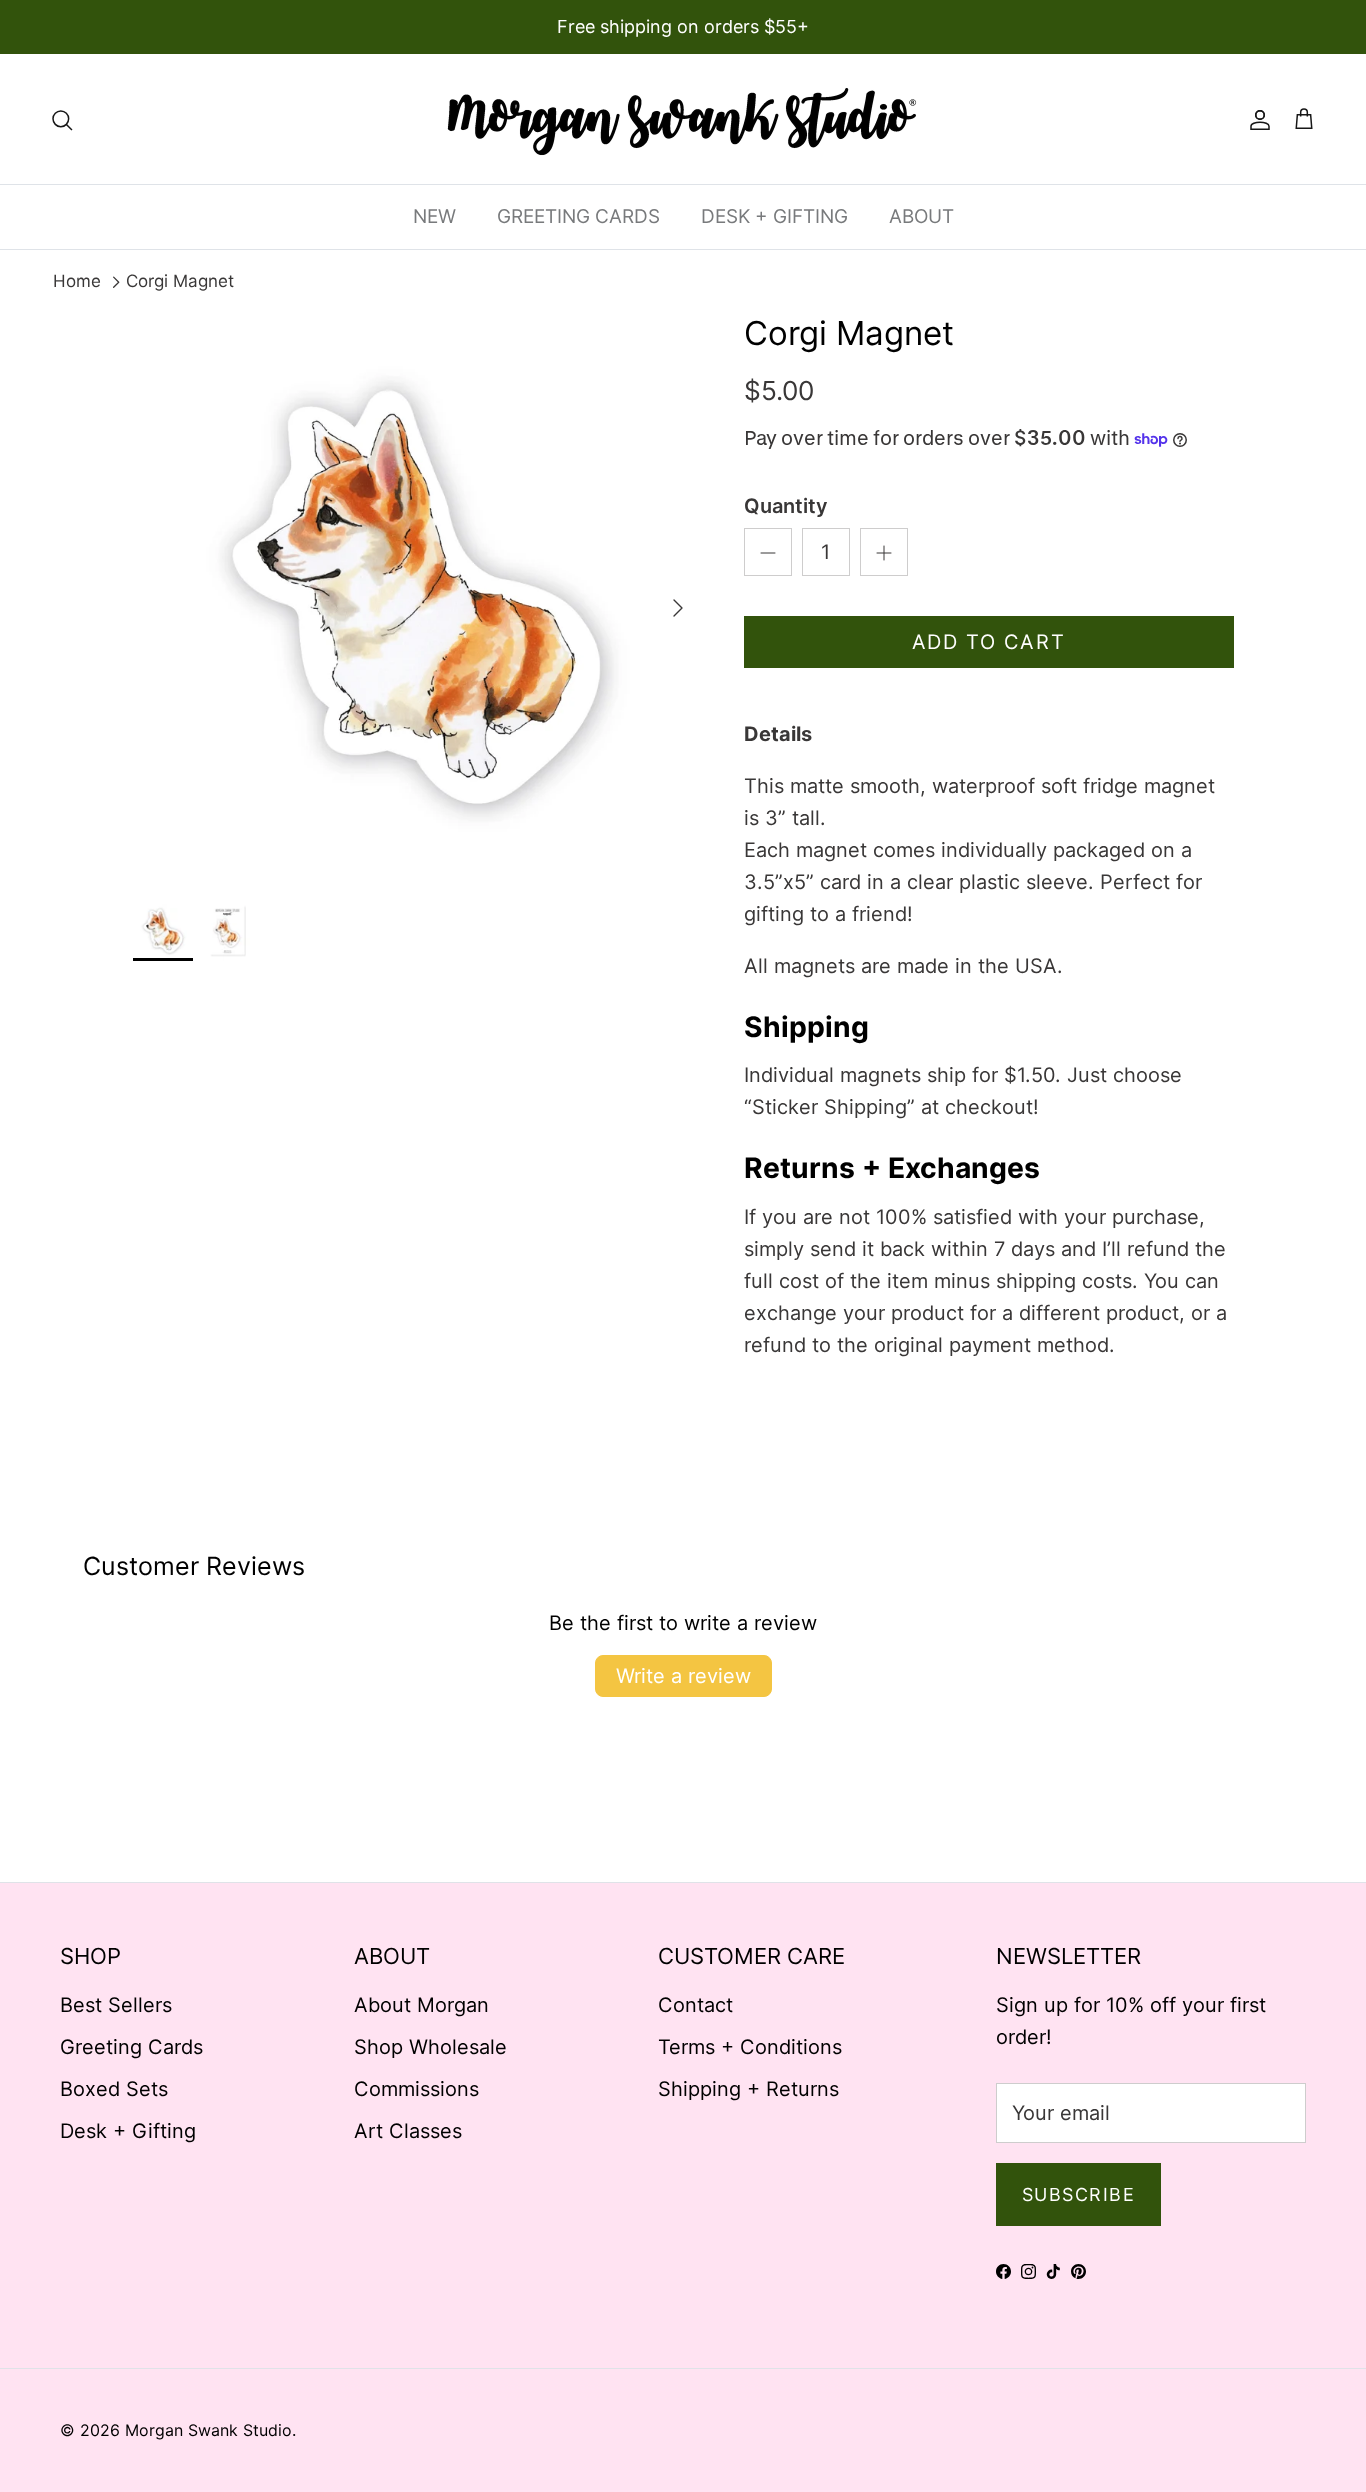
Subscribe (1078, 2194)
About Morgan (421, 2005)
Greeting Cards (131, 2047)
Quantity (786, 506)
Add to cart (989, 642)
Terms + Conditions (750, 2047)
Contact (695, 2005)
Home (77, 281)
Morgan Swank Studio (208, 2430)
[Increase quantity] (884, 552)
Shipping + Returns (748, 2089)
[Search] (62, 119)
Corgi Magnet (180, 281)
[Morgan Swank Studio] (683, 119)
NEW (434, 216)
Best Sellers (116, 2005)
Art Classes (408, 2131)
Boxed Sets (114, 2089)
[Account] (1256, 119)
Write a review (683, 1676)
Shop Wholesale (430, 2047)
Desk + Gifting (128, 2131)
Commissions (416, 2089)
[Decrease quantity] (768, 552)
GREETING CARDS (578, 216)
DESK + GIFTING (774, 216)
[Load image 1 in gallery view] (416, 597)
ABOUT (921, 216)
